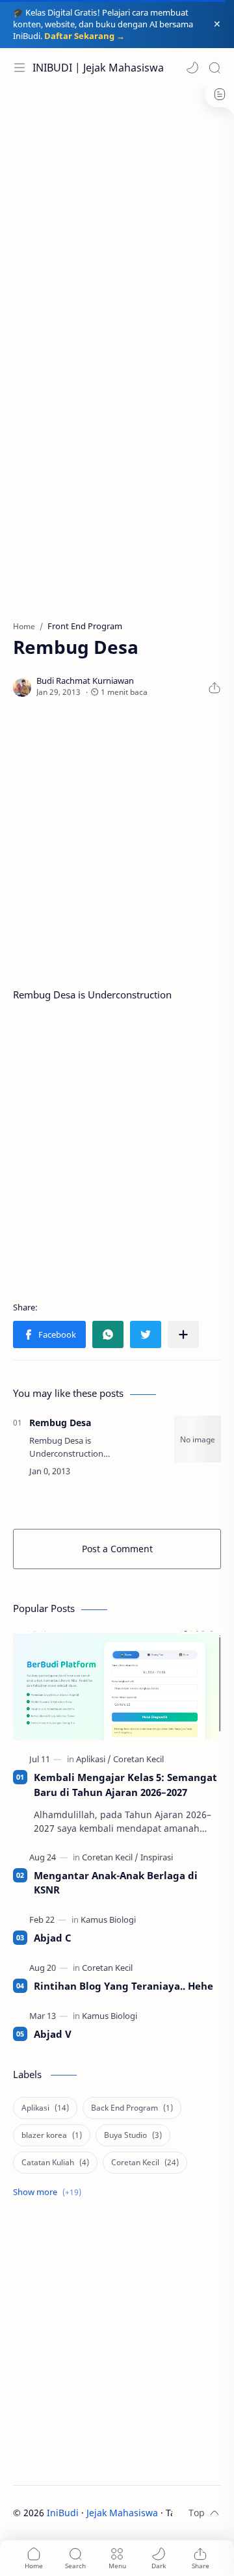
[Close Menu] (217, 24)
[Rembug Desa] (198, 1439)
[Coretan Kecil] (138, 1759)
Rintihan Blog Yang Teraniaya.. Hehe (123, 1986)
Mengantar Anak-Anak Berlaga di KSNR (116, 1883)
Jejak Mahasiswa (122, 2513)
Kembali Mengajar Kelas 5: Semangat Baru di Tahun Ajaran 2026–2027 (125, 1785)
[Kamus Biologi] (108, 1919)
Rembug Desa (60, 1423)
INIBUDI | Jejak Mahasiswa (98, 68)
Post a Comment (117, 1549)
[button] (192, 68)
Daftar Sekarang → (84, 36)
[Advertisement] (117, 217)
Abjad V (53, 2034)
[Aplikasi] (94, 1759)
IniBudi (63, 2513)
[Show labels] (50, 2192)
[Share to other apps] (183, 1334)
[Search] (214, 68)
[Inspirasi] (157, 1857)
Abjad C (53, 1938)
